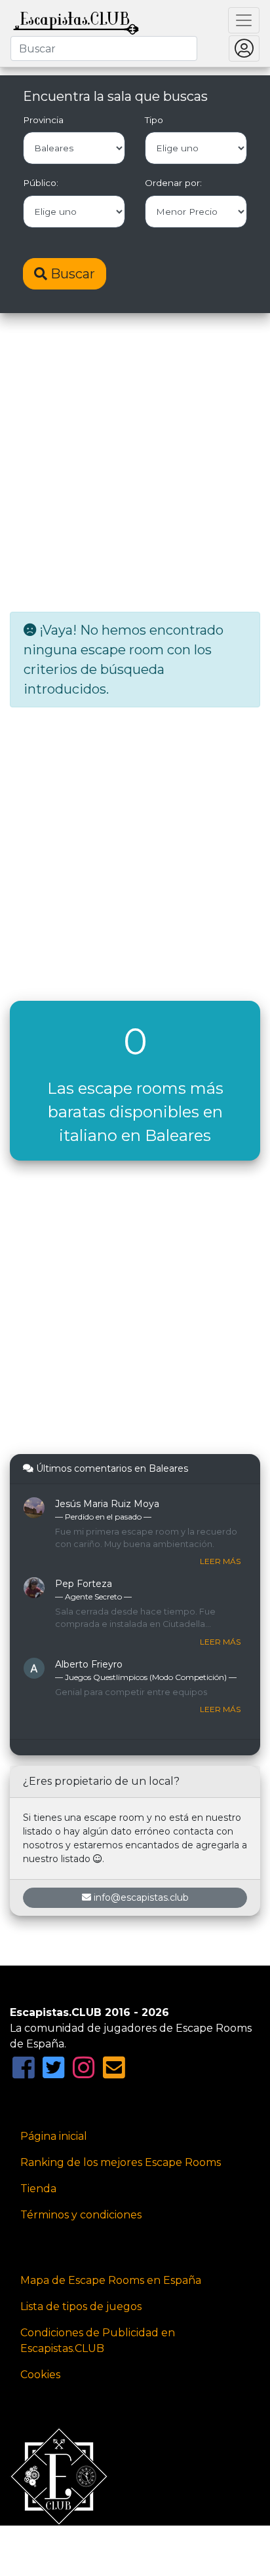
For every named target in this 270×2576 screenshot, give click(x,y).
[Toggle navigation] (244, 20)
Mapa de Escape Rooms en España (111, 2280)
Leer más (220, 1561)
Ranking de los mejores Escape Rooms (121, 2162)
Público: (41, 183)
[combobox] (104, 48)
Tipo (154, 120)
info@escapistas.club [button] (141, 1897)
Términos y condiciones (81, 2215)
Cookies (40, 2375)
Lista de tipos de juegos (81, 2306)
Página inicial (54, 2136)
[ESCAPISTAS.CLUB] (76, 20)
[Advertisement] (135, 464)
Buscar (71, 274)
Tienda (38, 2189)
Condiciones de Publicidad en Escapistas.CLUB (98, 2341)
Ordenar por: (173, 183)
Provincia (43, 120)
